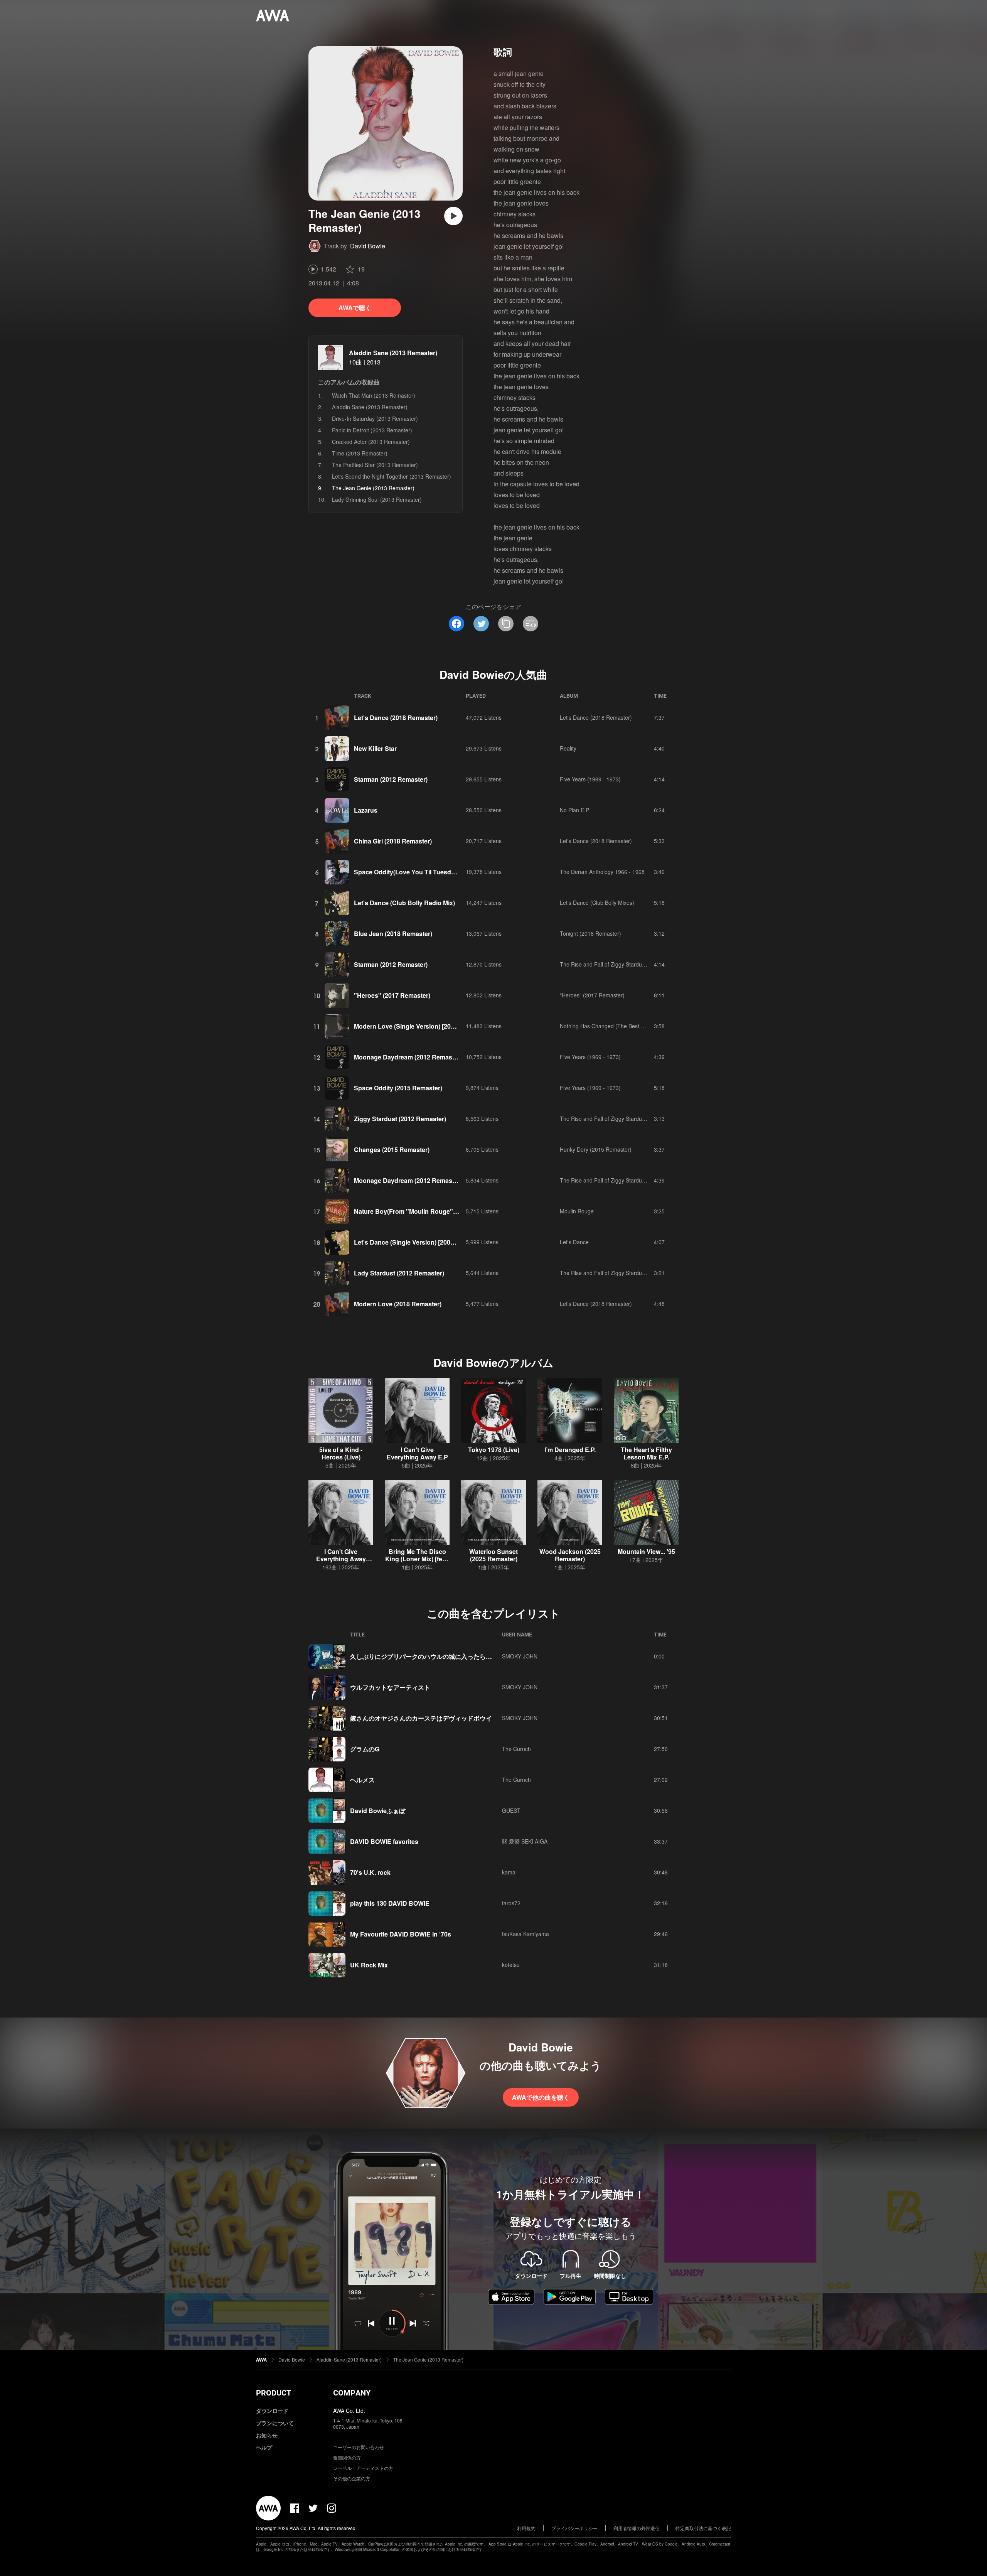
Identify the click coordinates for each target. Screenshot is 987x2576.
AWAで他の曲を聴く (541, 2097)
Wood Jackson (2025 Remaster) (570, 1555)
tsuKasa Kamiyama (526, 1934)
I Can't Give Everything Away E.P (417, 1453)
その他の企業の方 (352, 2478)
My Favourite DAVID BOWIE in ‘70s (401, 1934)
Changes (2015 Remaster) (392, 1150)
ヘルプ (264, 2447)
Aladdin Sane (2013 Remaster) (393, 353)
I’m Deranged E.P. (570, 1450)
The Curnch (516, 1749)
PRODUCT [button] (274, 2393)
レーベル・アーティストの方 (363, 2468)
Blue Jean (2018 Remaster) (393, 934)
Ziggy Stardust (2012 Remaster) (400, 1119)
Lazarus (366, 810)
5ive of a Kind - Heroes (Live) (341, 1453)
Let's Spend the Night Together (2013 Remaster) (392, 476)
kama (509, 1872)
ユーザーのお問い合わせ (359, 2447)
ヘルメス (362, 1780)
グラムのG (365, 1749)
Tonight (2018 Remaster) (590, 933)
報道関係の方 (347, 2457)
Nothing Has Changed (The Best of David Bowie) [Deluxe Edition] (639, 1026)
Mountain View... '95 (646, 1551)
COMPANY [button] (352, 2393)
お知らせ (267, 2435)
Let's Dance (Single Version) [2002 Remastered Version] (435, 1242)
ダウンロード (272, 2411)
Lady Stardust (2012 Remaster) (399, 1273)
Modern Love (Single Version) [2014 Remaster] (422, 1026)
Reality (568, 748)
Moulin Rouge (577, 1211)
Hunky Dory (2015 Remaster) (596, 1149)
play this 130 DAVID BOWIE (390, 1903)
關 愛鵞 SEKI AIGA (525, 1841)
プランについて (275, 2423)
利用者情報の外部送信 (637, 2528)
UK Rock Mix (369, 1965)
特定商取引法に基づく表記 (703, 2528)
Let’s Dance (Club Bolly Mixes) (597, 903)
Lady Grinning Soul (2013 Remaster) (377, 499)
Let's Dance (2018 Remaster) (396, 718)
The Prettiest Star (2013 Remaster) (375, 465)
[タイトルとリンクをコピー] (506, 624)
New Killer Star (375, 748)
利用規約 (526, 2528)
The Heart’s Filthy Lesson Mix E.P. (646, 1453)
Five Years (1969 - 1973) (590, 779)
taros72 (511, 1903)
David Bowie (368, 246)
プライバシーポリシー (574, 2528)
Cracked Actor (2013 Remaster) (371, 442)
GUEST (511, 1810)
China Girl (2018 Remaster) (393, 841)
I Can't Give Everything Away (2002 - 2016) (341, 1559)
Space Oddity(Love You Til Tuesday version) (419, 872)
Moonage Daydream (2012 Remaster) (408, 1057)
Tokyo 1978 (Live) (494, 1450)
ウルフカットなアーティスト (390, 1687)
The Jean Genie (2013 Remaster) (428, 2359)
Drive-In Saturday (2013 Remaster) (375, 418)
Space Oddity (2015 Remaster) (398, 1088)
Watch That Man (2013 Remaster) (374, 395)
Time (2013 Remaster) (360, 453)
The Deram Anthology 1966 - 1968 (602, 872)
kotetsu (511, 1965)
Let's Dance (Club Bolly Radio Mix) (404, 903)
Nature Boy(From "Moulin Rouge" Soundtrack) (422, 1211)
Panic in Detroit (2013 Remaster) (372, 430)
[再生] (453, 216)
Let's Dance (574, 1242)
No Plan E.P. (575, 810)
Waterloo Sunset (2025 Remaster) (493, 1555)
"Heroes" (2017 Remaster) (392, 995)
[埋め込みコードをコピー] (531, 624)
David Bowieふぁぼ (378, 1811)
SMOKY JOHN (520, 1656)
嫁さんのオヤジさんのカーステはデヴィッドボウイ (421, 1718)
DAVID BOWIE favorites (384, 1841)
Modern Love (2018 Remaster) (398, 1304)
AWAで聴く (355, 308)
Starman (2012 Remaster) (391, 779)
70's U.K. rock (370, 1872)
